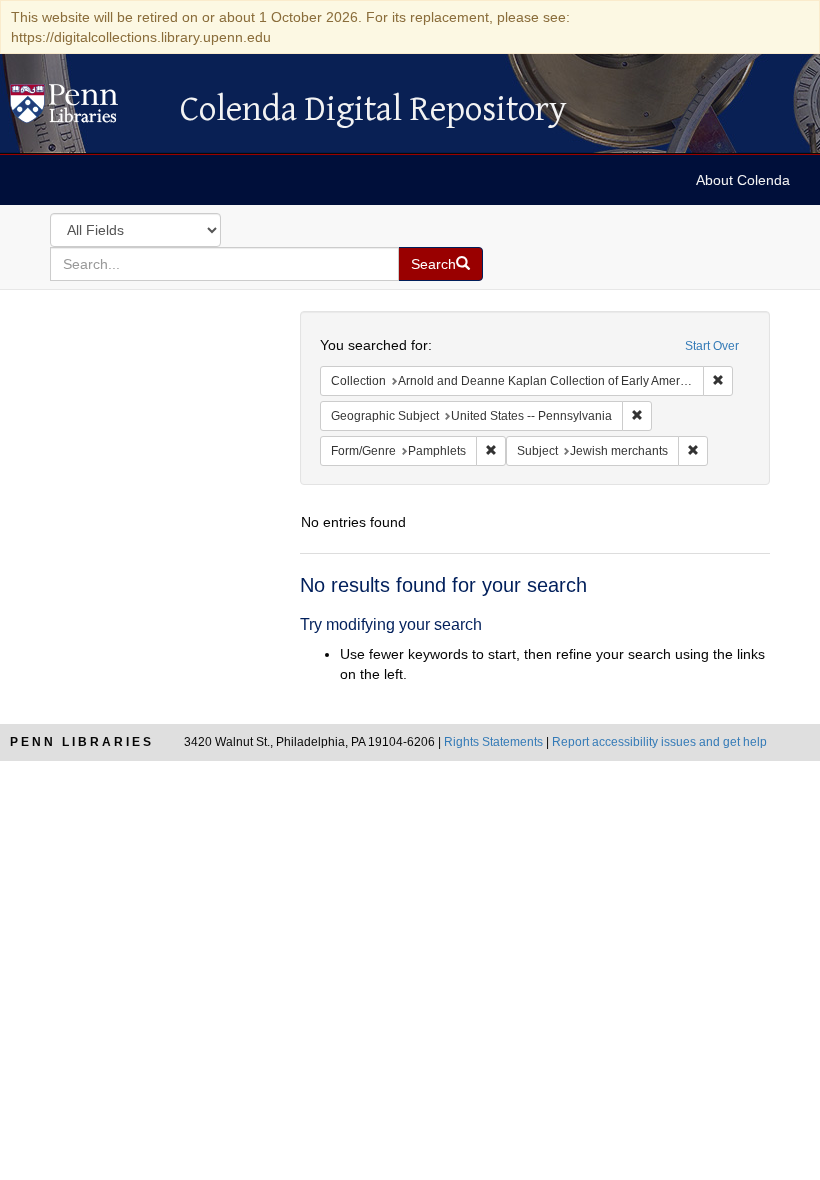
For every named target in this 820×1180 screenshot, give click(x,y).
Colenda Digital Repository (85, 109)
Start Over (712, 346)
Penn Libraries (82, 742)
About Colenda (743, 180)
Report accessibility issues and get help (659, 742)
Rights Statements (493, 742)
